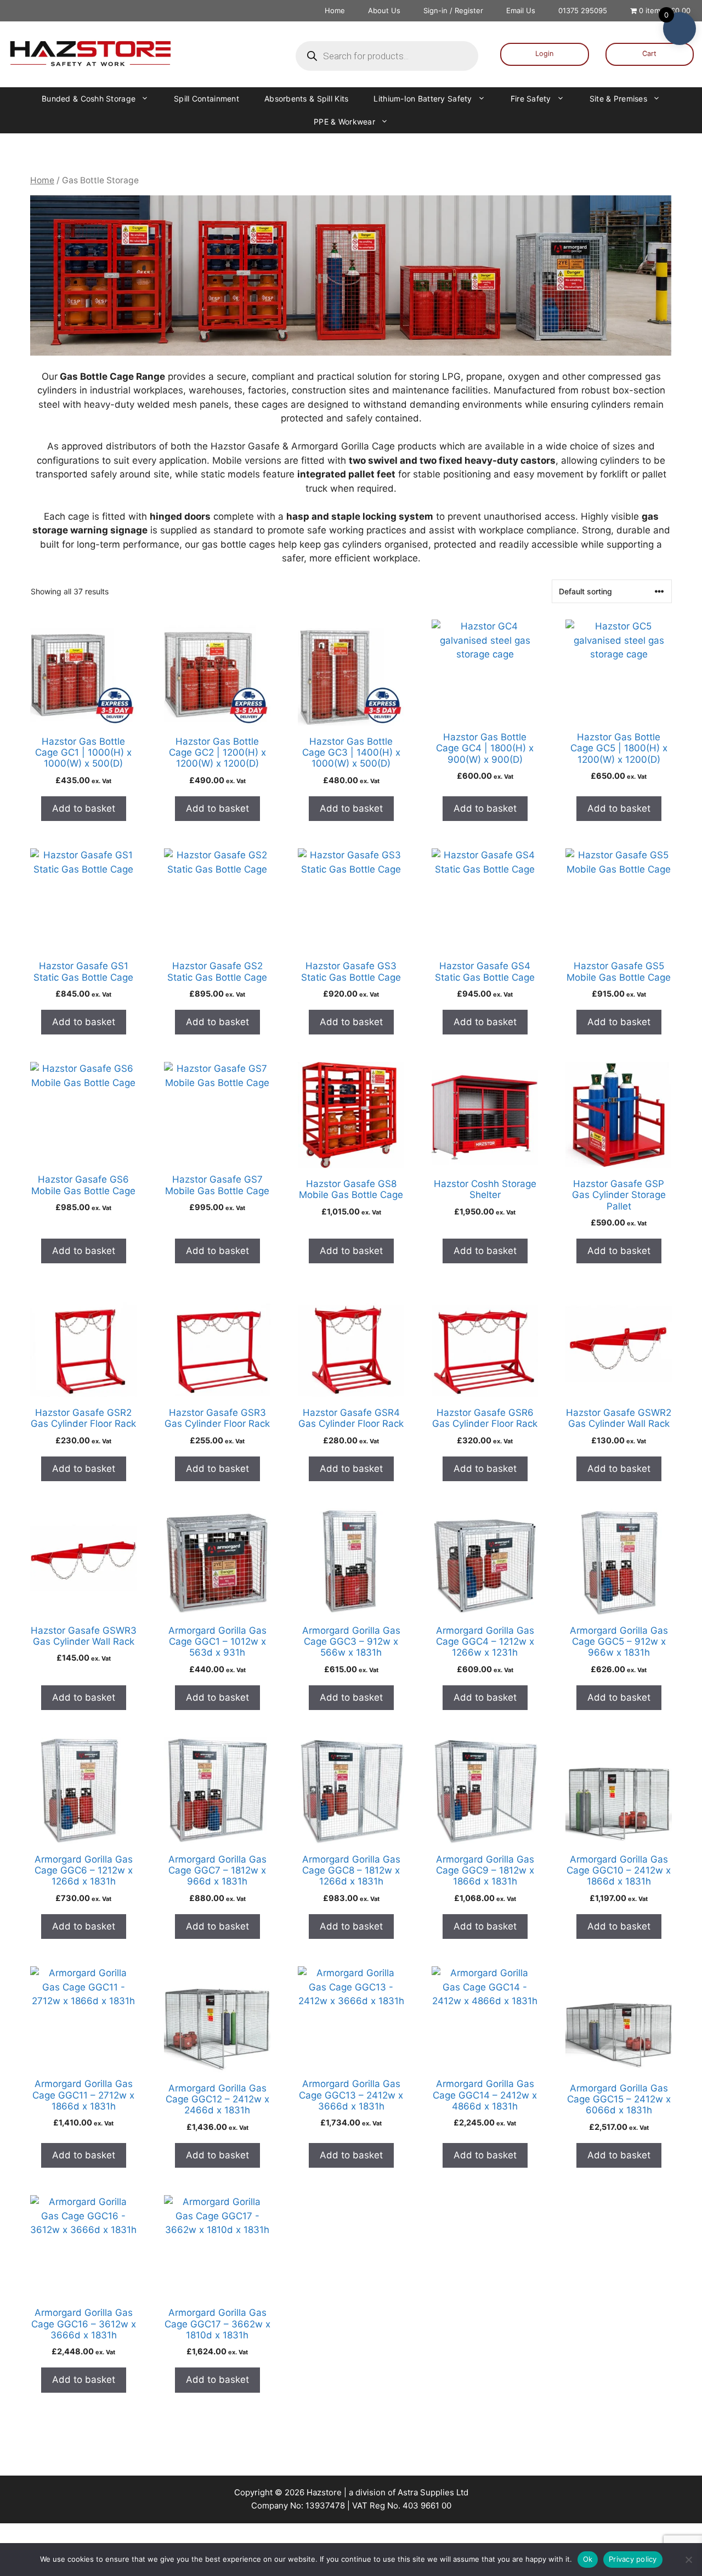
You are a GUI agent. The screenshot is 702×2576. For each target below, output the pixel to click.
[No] (688, 2560)
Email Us (521, 10)
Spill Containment (206, 99)
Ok (588, 2559)
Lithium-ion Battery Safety (423, 99)
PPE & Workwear (344, 122)
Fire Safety (531, 99)
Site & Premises (618, 99)
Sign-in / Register (453, 10)
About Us (384, 10)
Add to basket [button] (84, 808)
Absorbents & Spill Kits (306, 99)
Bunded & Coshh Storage (89, 99)
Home (335, 10)
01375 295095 (583, 10)
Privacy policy (633, 2559)
